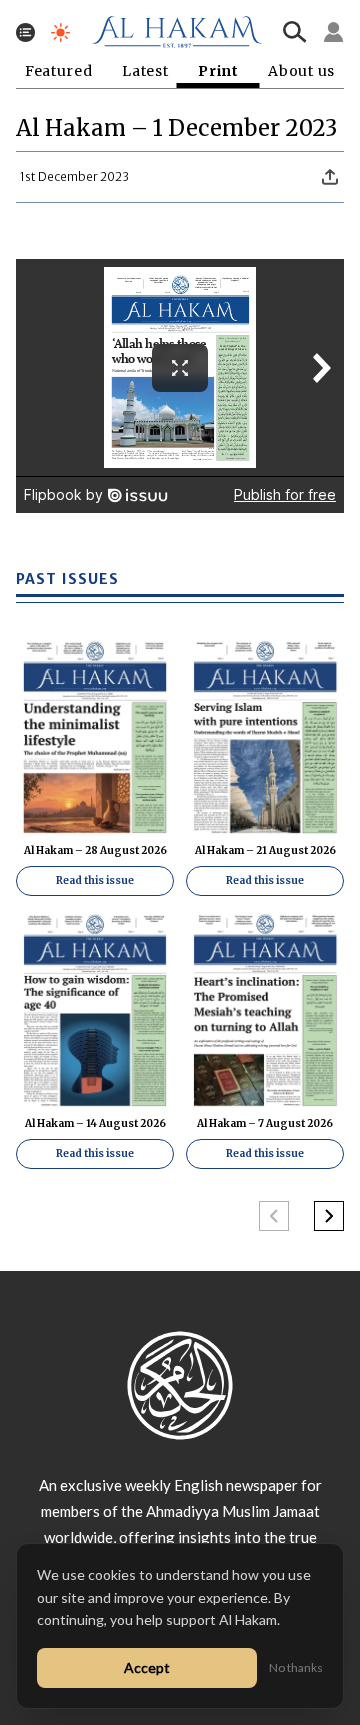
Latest (145, 72)
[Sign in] (334, 32)
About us (301, 72)
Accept (147, 1667)
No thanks (296, 1667)
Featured (59, 72)
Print (218, 72)
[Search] (295, 32)
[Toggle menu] (25, 32)
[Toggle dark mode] (60, 32)
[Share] (330, 177)
